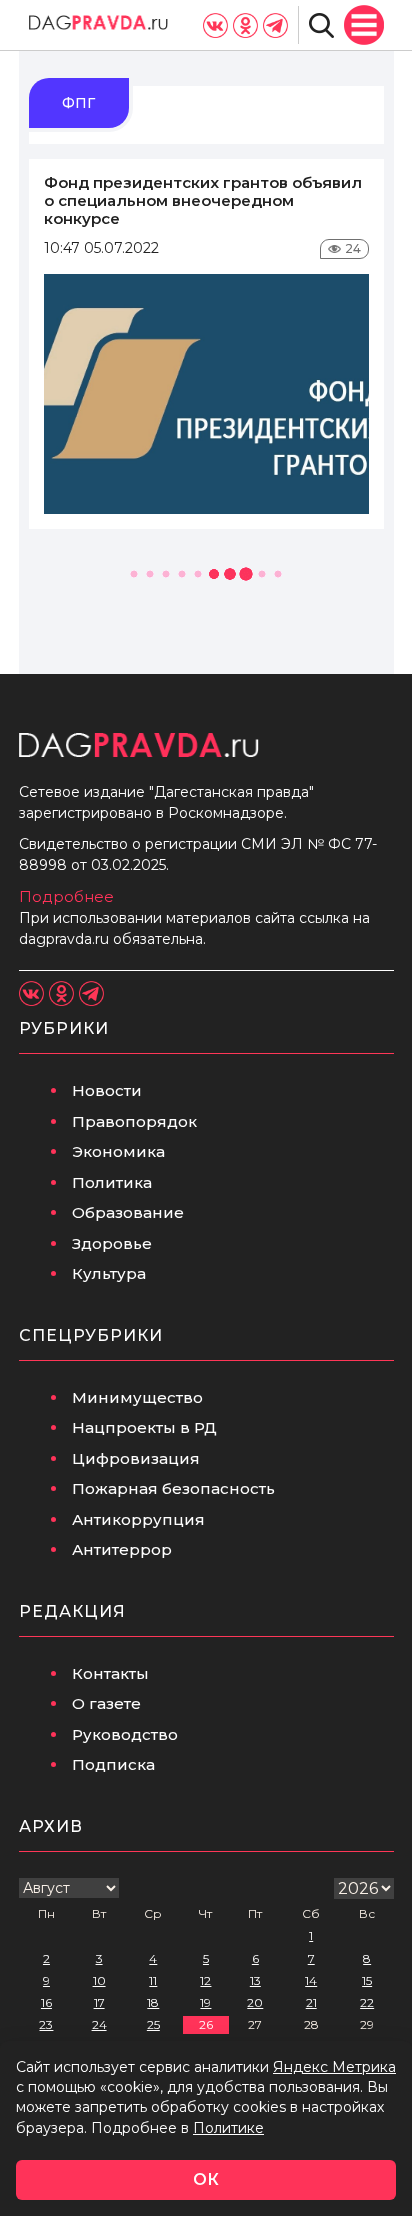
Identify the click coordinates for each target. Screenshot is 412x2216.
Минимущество (137, 1397)
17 (99, 2002)
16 (46, 2002)
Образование (128, 1212)
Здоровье (112, 1243)
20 (255, 2002)
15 (367, 1980)
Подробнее (66, 896)
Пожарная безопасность (173, 1488)
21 (311, 2002)
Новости (107, 1090)
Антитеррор (122, 1549)
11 (153, 1980)
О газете (106, 1703)
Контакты (110, 1673)
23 (46, 2024)
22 (367, 2002)
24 (99, 2024)
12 (205, 1980)
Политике (228, 2128)
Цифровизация (136, 1458)
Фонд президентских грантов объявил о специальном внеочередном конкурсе (203, 200)
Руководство (125, 1734)
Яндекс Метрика (334, 2067)
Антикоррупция (138, 1519)
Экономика (118, 1151)
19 (205, 2002)
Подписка (113, 1764)
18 (153, 2002)
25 (153, 2024)
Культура (109, 1273)
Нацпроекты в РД (144, 1427)
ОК (206, 2179)
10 (99, 1980)
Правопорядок (134, 1121)
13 (255, 1980)
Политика (112, 1182)
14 (311, 1980)
